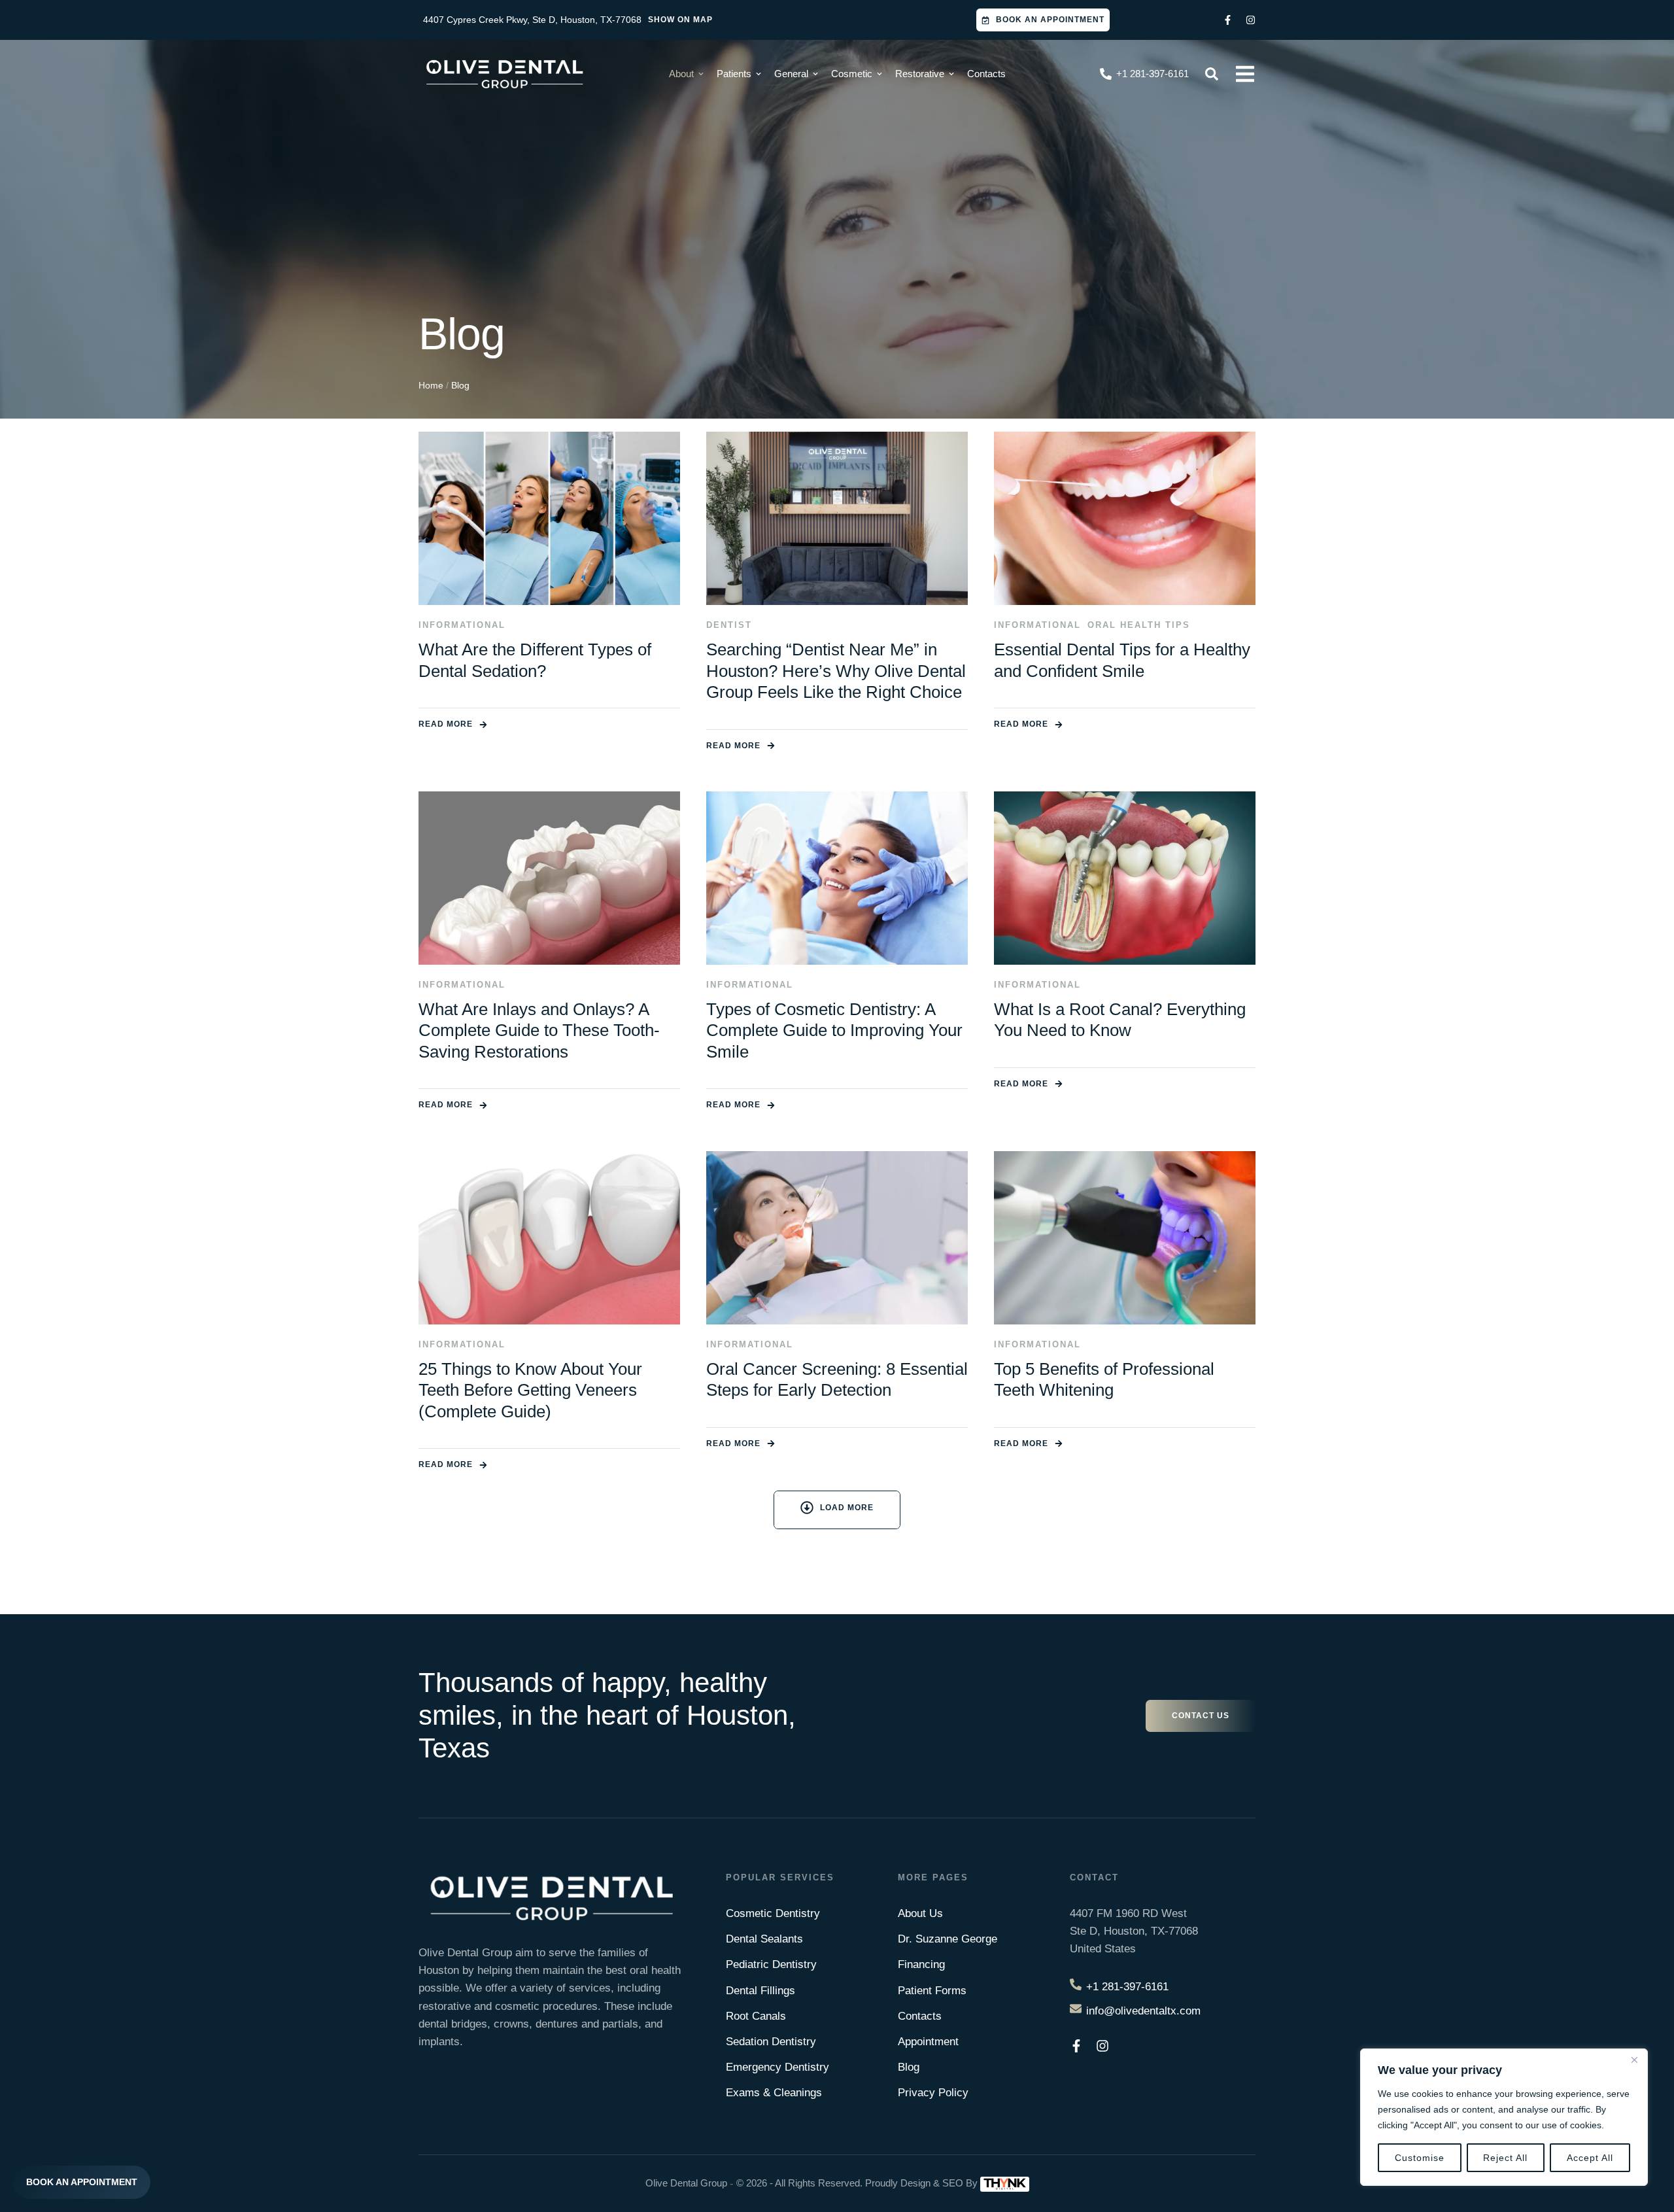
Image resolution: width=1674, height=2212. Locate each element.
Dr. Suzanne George (948, 1939)
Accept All (1590, 2158)
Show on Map (680, 20)
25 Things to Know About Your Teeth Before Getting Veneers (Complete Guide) (530, 1390)
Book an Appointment (82, 2182)
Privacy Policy (933, 2093)
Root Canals (756, 2016)
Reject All (1505, 2158)
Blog (909, 2067)
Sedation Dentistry (771, 2042)
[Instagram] (1251, 20)
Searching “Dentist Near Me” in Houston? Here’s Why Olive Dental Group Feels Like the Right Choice (836, 671)
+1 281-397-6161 (1127, 1987)
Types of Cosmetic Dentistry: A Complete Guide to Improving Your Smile (834, 1030)
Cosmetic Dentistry (773, 1913)
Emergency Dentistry (777, 2067)
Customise (1420, 2158)
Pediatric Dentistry (771, 1964)
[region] (1504, 2117)
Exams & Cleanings (774, 2093)
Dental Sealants (764, 1939)
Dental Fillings (760, 1991)
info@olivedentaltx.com (1143, 2011)
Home (431, 385)
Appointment (928, 2042)
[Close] (1634, 2060)
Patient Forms (932, 1991)
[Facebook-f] (1228, 20)
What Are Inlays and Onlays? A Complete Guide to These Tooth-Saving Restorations (539, 1030)
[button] (1043, 20)
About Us (920, 1913)
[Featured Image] (549, 518)
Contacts (920, 2016)
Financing (921, 1964)
